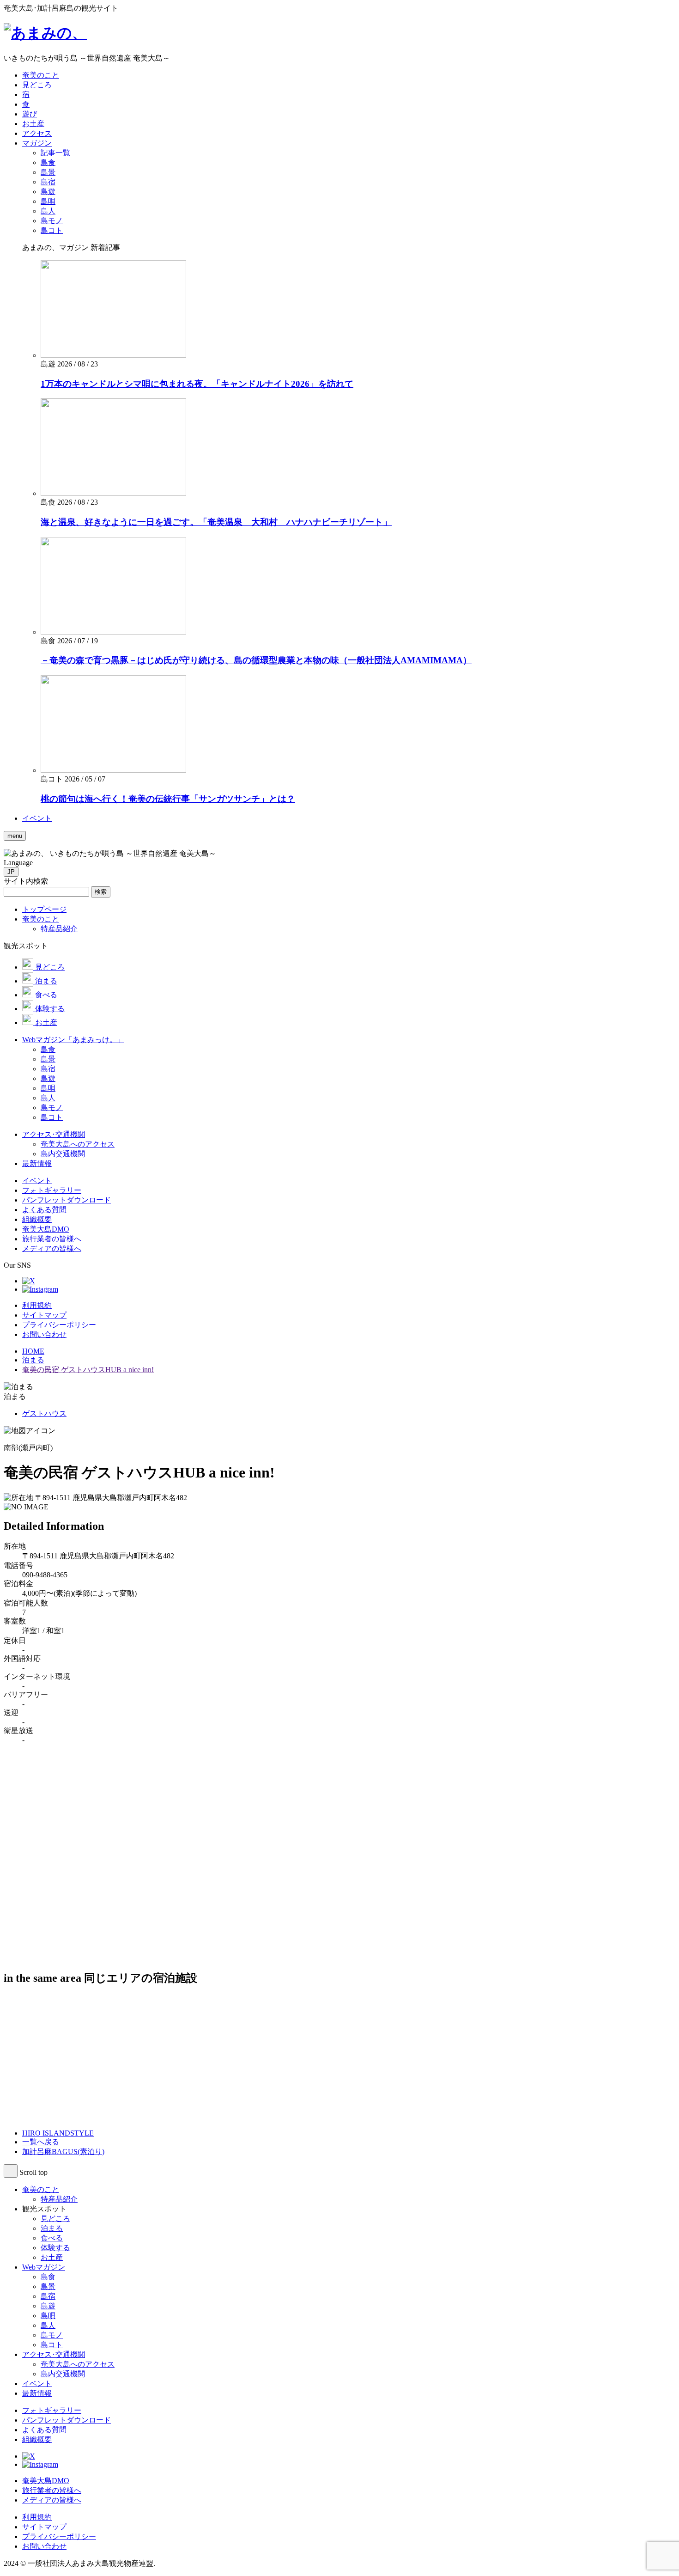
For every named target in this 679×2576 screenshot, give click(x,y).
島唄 (48, 2316)
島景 (48, 2286)
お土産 (52, 2257)
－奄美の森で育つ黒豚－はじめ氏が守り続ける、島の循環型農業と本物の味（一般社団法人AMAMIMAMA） (256, 660)
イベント (37, 2384)
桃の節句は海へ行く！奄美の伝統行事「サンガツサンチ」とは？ (168, 799)
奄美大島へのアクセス (78, 2364)
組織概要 (37, 2439)
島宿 (48, 2296)
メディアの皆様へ (52, 2500)
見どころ (55, 2219)
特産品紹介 (59, 2199)
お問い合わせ (44, 1334)
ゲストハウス (44, 1413)
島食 (48, 2277)
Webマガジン (44, 2267)
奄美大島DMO (46, 2481)
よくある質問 (44, 2430)
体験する (55, 2248)
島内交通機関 (63, 2374)
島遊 (48, 2306)
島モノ (52, 2335)
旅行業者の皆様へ (52, 2490)
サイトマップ (44, 1315)
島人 (48, 2325)
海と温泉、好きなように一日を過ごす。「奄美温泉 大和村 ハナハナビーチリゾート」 (216, 522)
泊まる (52, 2228)
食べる (52, 2238)
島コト (52, 2345)
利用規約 (37, 1305)
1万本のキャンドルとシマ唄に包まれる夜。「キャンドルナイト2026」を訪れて (197, 384)
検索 (101, 892)
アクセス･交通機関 (54, 2354)
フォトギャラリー (52, 2410)
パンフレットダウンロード (67, 2420)
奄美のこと (41, 2189)
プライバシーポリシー (59, 1325)
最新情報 (37, 2393)
